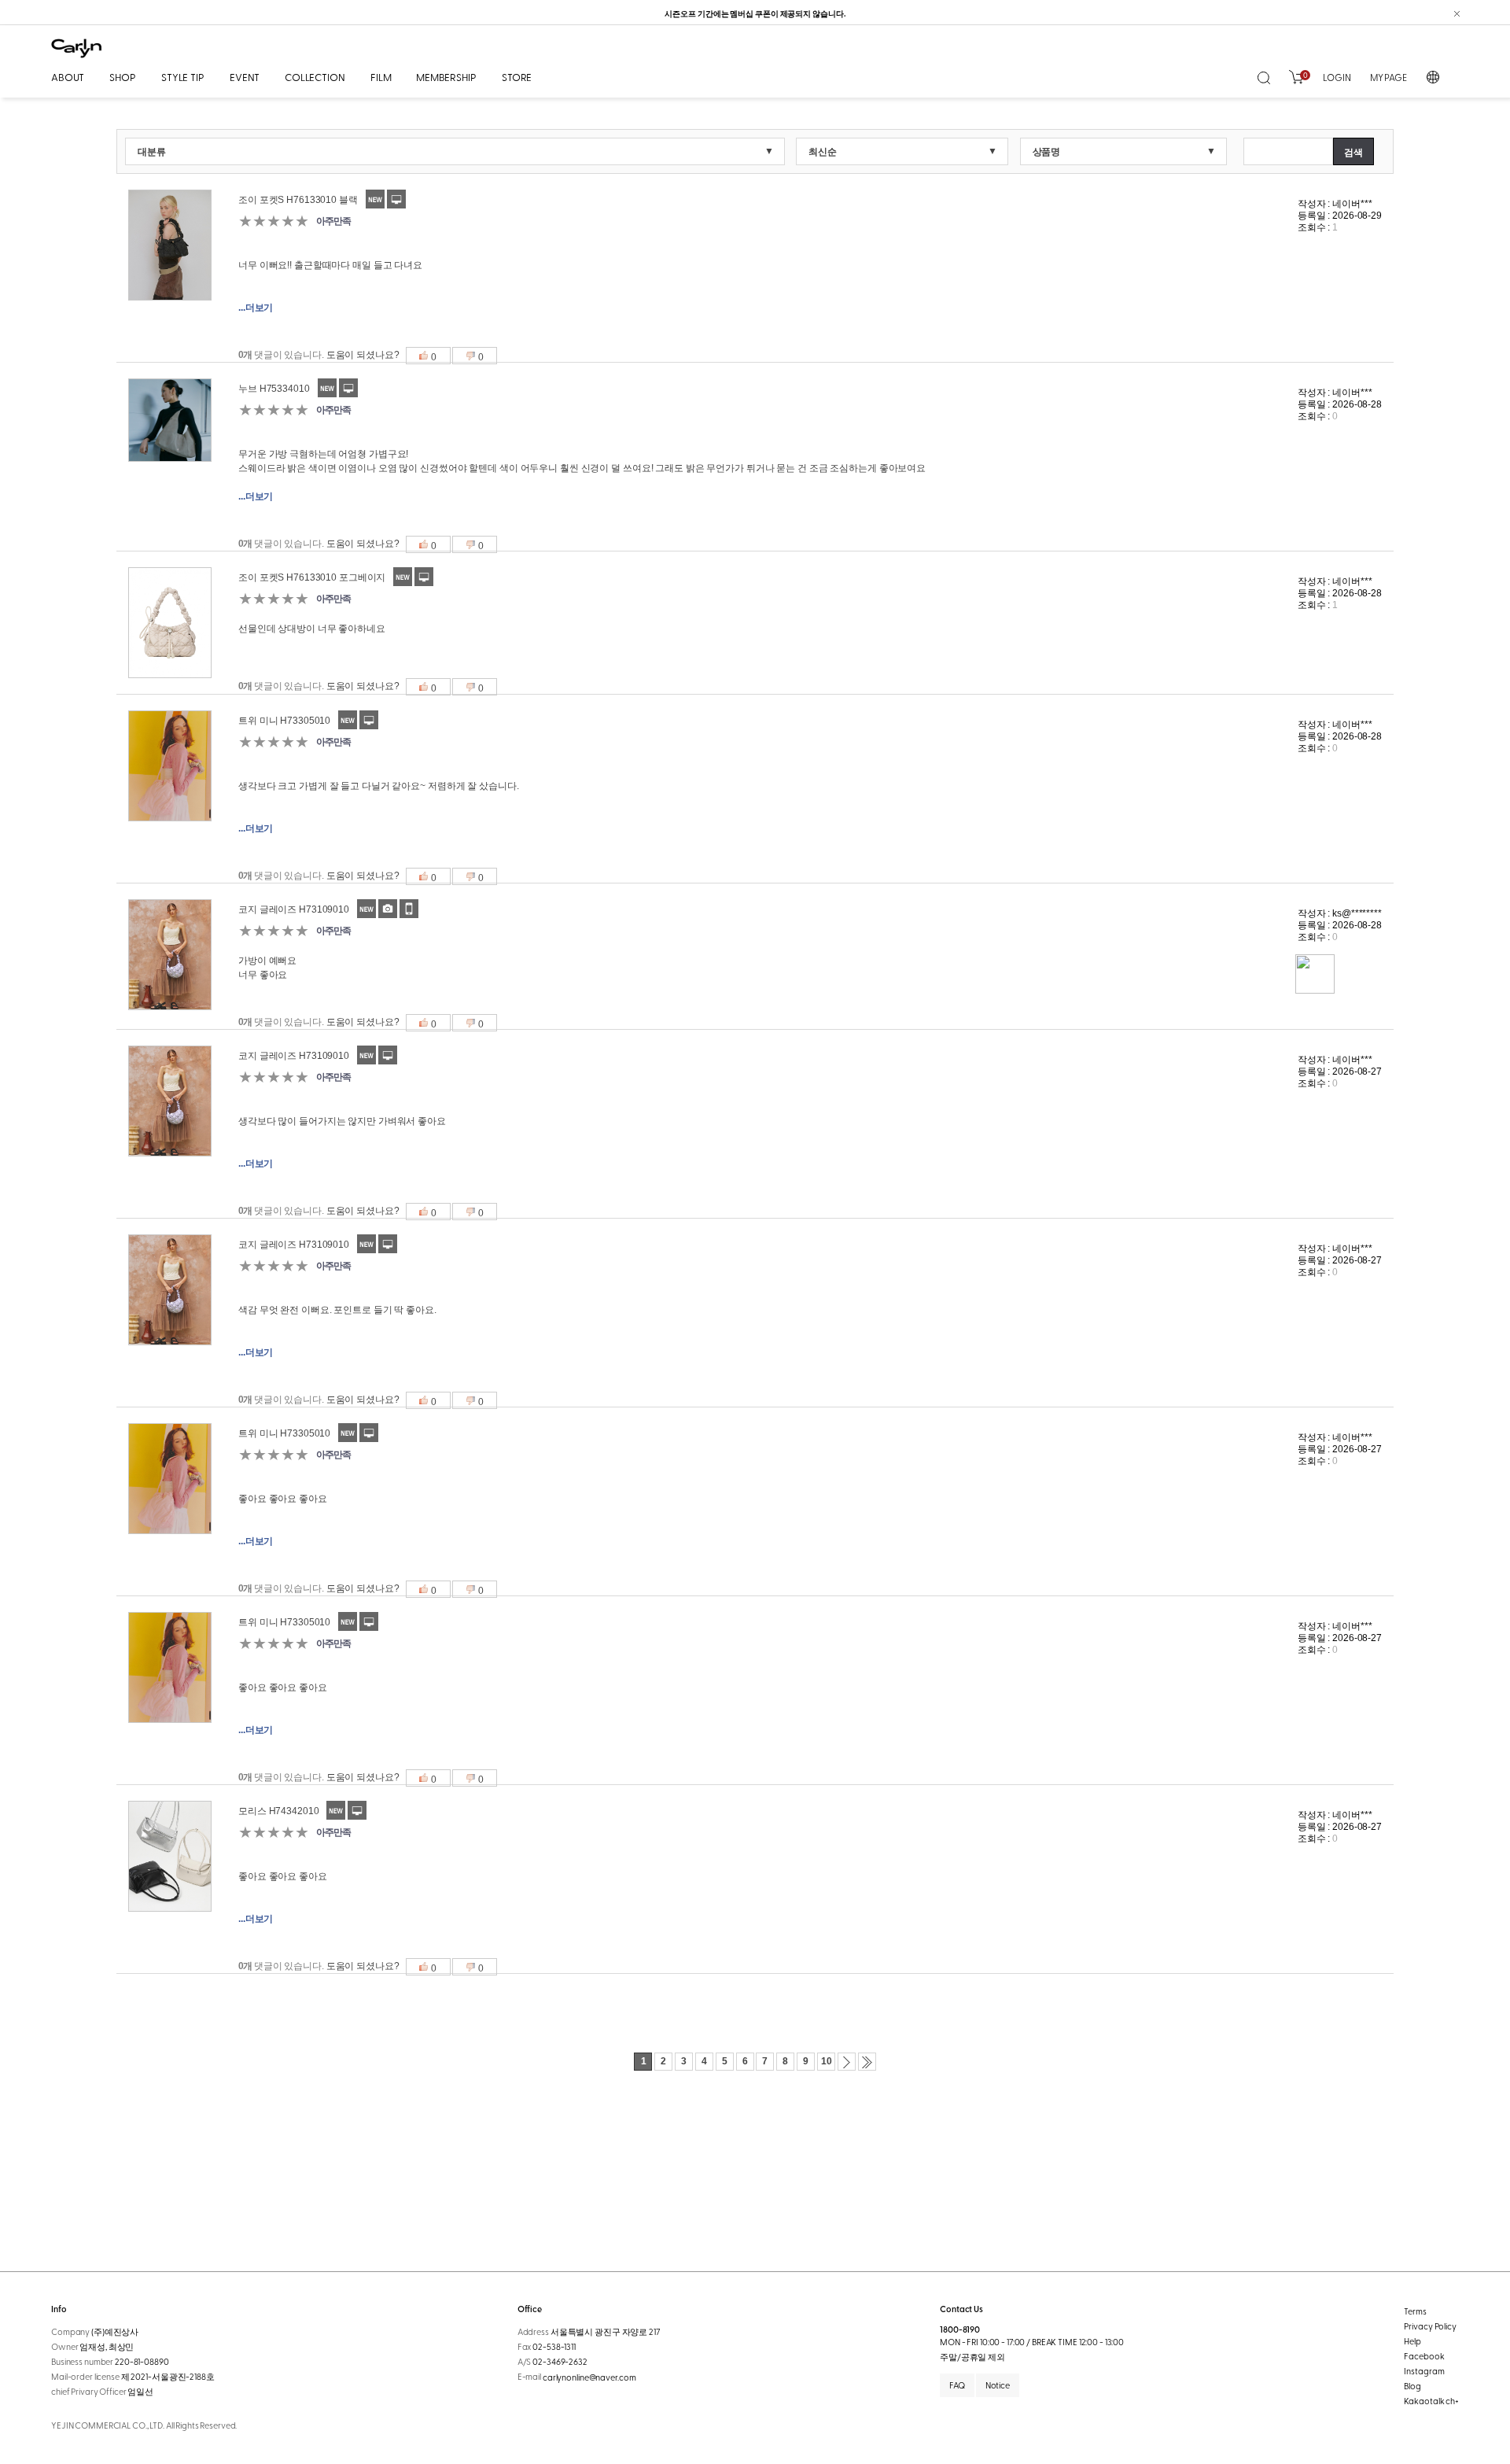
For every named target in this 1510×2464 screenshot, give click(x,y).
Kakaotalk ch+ (1431, 2401)
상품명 (1047, 152)
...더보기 (256, 308)
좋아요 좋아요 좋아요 (283, 1499)
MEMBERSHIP (446, 77)
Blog (1412, 2386)
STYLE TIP (183, 77)
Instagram (1424, 2371)
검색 (1353, 153)
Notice (998, 2385)
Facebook (1424, 2356)
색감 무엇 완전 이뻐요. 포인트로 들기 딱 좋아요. (337, 1310)
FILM (381, 77)
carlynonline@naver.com (589, 2377)
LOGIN (1337, 77)
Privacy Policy (1430, 2326)
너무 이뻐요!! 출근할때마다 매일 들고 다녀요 (330, 265)
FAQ (957, 2385)
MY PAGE (1388, 77)
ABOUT (68, 77)
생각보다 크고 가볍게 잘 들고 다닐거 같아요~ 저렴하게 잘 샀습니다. (378, 786)
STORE (517, 77)
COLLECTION (315, 77)
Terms (1415, 2311)
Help (1412, 2341)
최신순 (823, 152)
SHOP (122, 77)
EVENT (245, 77)
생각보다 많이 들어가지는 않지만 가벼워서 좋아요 (342, 1121)
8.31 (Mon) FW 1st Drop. (755, 13)
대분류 (152, 152)
